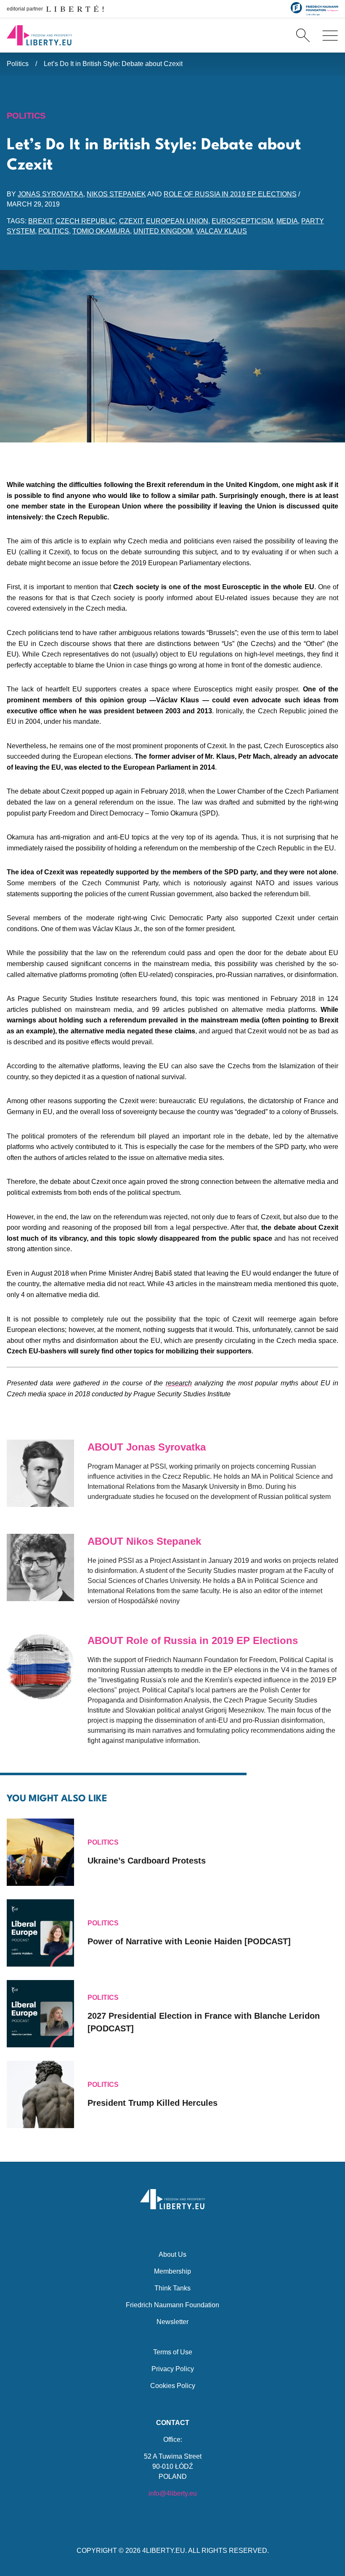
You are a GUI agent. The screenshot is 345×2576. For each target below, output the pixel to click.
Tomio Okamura (101, 231)
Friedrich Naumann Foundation (172, 2305)
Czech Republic (86, 221)
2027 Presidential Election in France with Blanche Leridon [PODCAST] (204, 2022)
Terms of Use (173, 2352)
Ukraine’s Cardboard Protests (147, 1861)
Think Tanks (172, 2288)
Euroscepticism (242, 221)
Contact (173, 2423)
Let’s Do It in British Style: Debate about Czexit (113, 64)
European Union (177, 221)
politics (54, 231)
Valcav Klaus (222, 231)
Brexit (40, 221)
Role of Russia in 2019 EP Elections (230, 194)
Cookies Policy (173, 2386)
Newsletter (172, 2322)
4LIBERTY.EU (164, 2551)
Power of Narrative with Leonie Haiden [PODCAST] (189, 1941)
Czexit (131, 221)
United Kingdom (163, 231)
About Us (172, 2254)
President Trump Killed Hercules (153, 2103)
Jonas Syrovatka (50, 194)
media (287, 221)
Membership (172, 2271)
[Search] (303, 35)
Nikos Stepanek (116, 194)
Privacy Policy (173, 2369)
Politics (18, 64)
